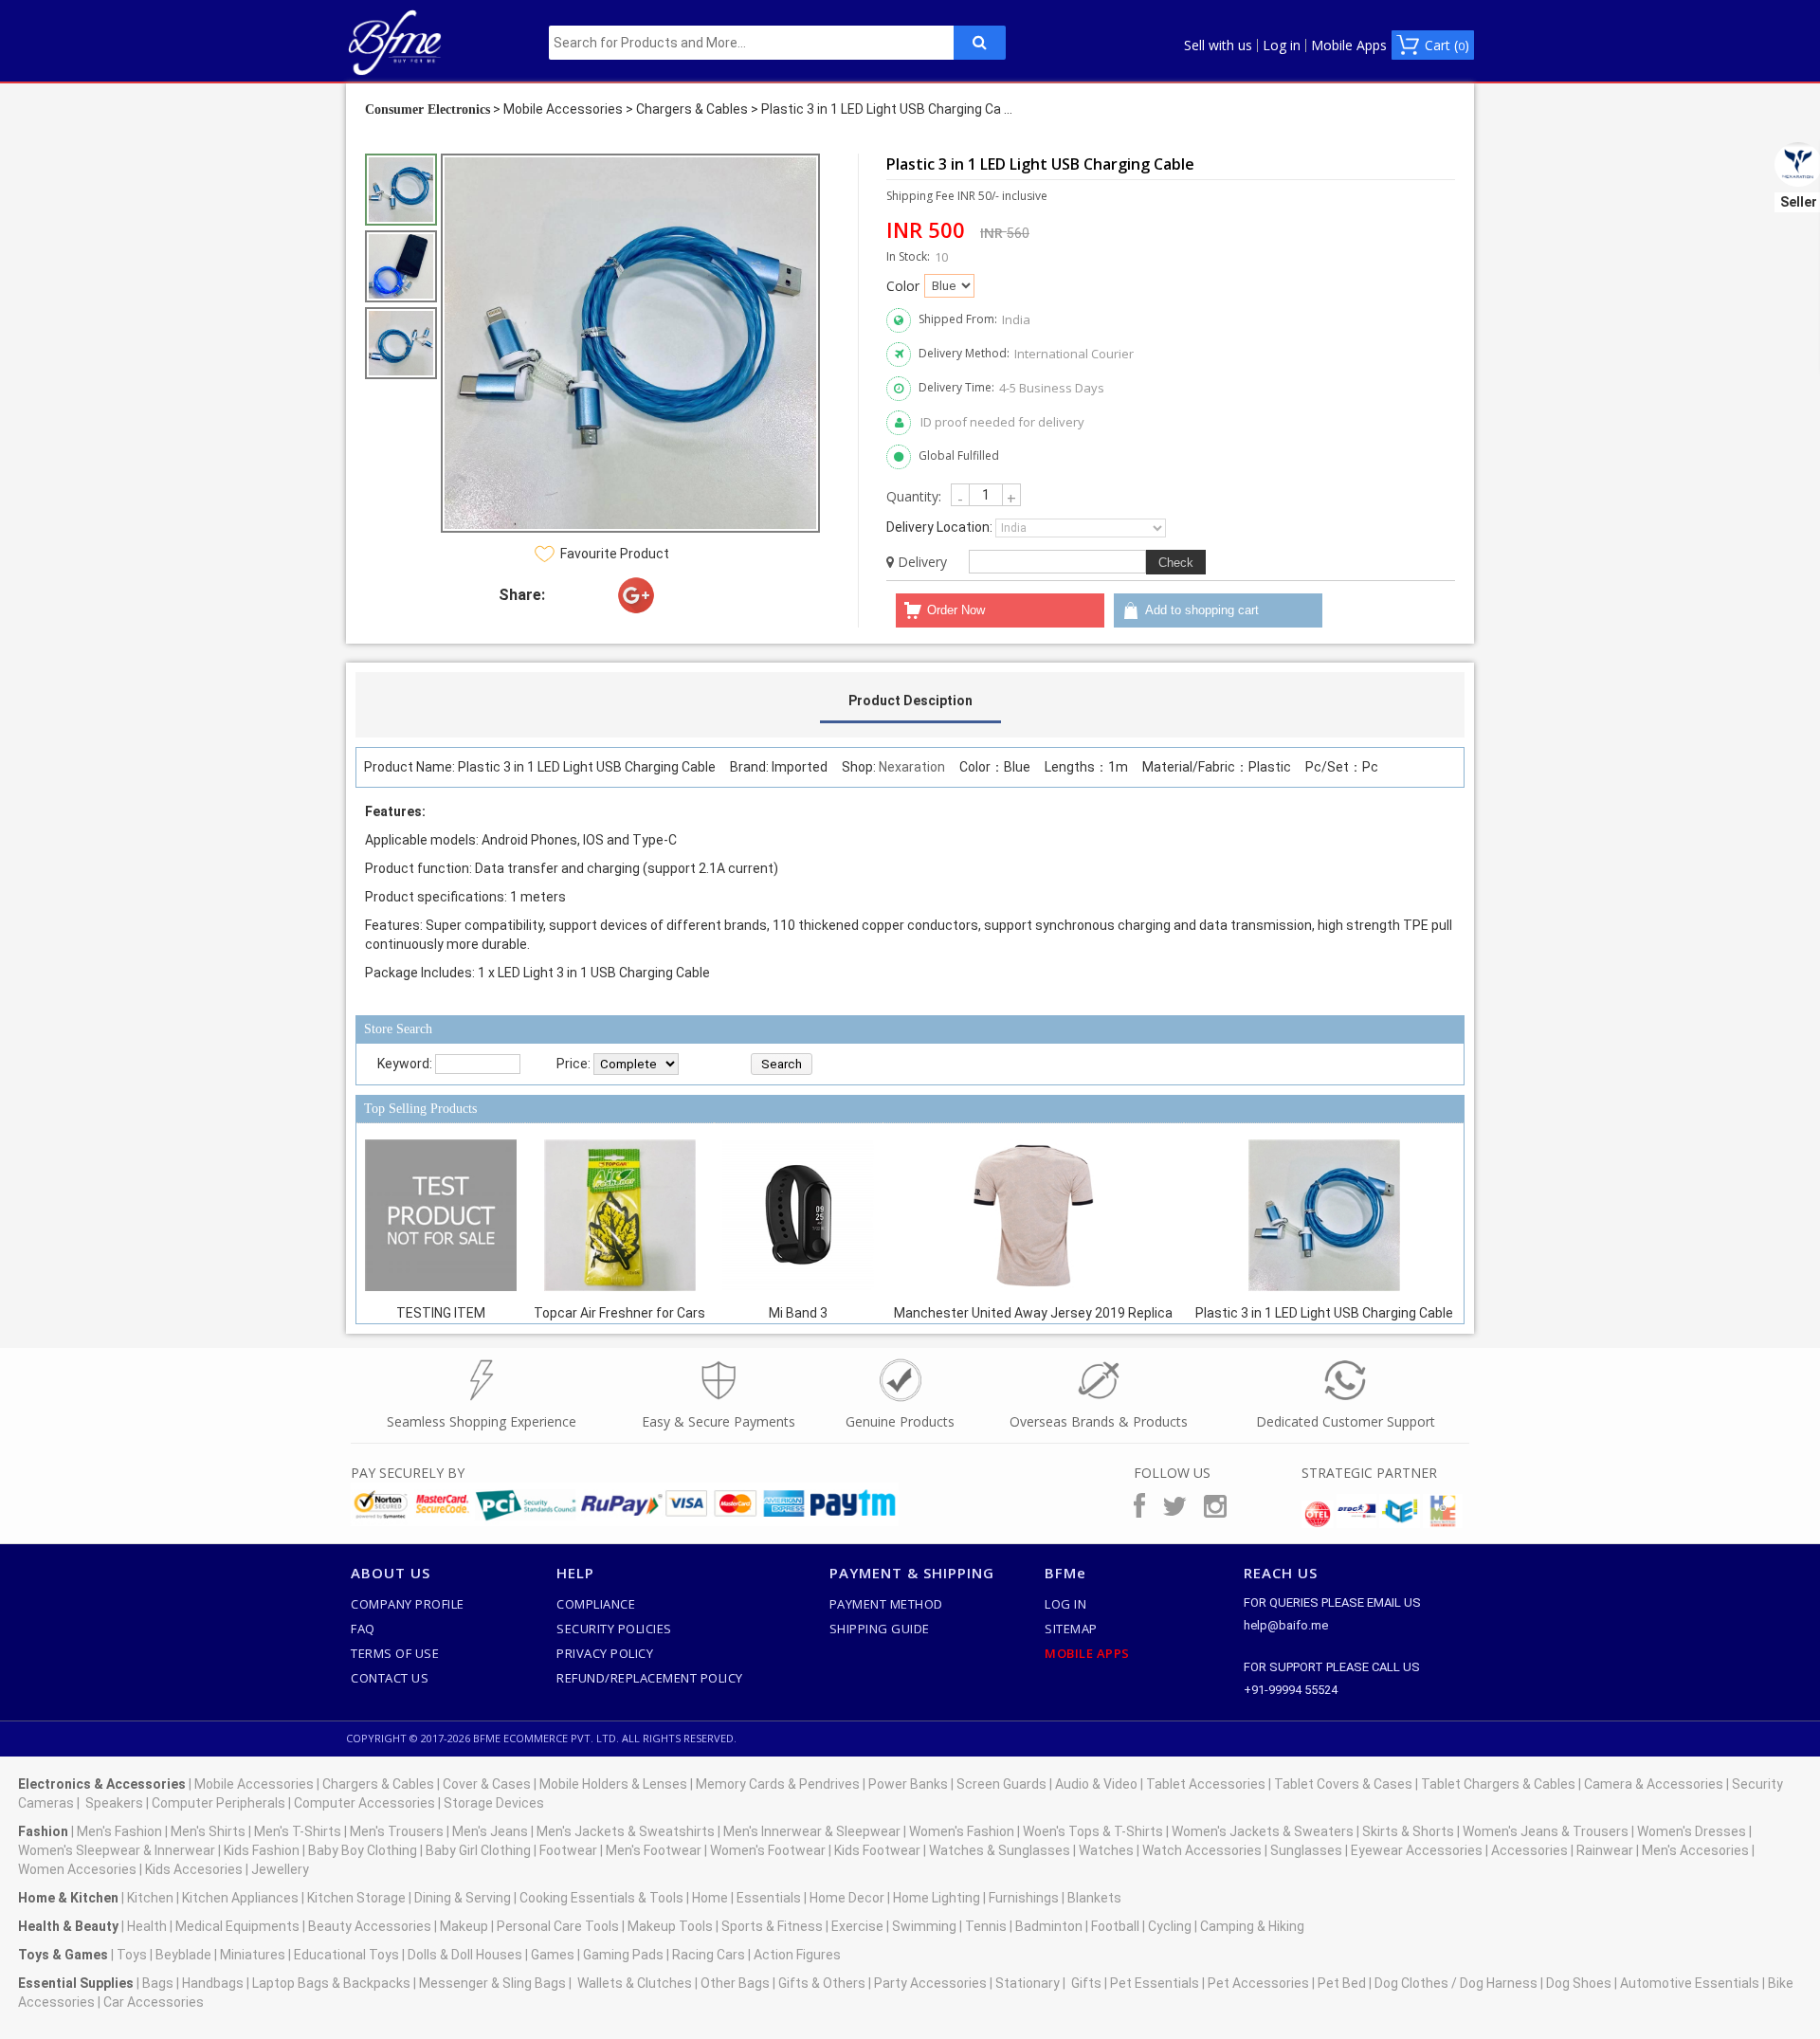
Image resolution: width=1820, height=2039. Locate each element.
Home (710, 1898)
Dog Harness (1497, 1983)
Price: (573, 1064)
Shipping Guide (880, 1629)
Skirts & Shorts (1408, 1831)
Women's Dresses (1692, 1831)
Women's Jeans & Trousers (1546, 1831)
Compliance (596, 1604)
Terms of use (395, 1653)
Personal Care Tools (558, 1926)
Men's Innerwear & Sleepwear (812, 1831)
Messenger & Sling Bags (492, 1983)
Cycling (1170, 1926)
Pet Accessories (1258, 1983)
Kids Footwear (877, 1850)
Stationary (1028, 1983)
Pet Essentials (1155, 1983)
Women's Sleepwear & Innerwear (117, 1850)
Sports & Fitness (772, 1926)
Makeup (464, 1926)
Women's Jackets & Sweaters (1263, 1831)
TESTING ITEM (441, 1313)
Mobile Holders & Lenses (613, 1784)
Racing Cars (709, 1955)
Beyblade (183, 1955)
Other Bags (735, 1983)
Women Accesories (77, 1869)
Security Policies (614, 1629)
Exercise (857, 1926)
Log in (1282, 46)
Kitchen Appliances (240, 1898)
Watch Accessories (1202, 1850)
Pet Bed (1342, 1983)
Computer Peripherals (218, 1803)
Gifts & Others (822, 1983)
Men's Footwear (654, 1850)
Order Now (956, 610)
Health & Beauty (68, 1926)
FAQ (363, 1629)
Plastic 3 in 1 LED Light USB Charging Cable (1324, 1313)
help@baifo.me (1286, 1625)
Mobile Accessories (563, 109)
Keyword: (405, 1064)
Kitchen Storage (356, 1898)
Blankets (1094, 1898)
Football (1115, 1926)
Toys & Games (63, 1955)
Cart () (1447, 45)
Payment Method (886, 1604)
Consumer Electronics (428, 109)
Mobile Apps (1349, 46)
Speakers (114, 1803)
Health (147, 1926)
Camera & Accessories (1654, 1784)
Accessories (1529, 1850)
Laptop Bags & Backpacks (331, 1983)
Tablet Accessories (1206, 1784)
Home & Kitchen (68, 1898)
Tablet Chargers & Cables (1498, 1784)
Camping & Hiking (1252, 1926)
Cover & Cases (487, 1784)
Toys (132, 1955)
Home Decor (847, 1898)
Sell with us (1218, 46)
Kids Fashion (262, 1850)
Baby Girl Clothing (478, 1850)
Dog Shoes (1579, 1983)
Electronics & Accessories (102, 1784)
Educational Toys (346, 1955)
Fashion (43, 1831)
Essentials (769, 1898)
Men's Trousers (397, 1831)
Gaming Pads (623, 1955)
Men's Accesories (1695, 1850)
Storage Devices (494, 1803)
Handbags (213, 1983)
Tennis (986, 1926)
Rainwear (1605, 1850)
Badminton (1049, 1926)
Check (1176, 563)
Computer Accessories (364, 1803)
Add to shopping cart (1202, 610)
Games (553, 1955)
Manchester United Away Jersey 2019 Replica (1033, 1313)
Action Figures (797, 1955)
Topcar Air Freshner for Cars (619, 1313)
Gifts (1086, 1983)
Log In (1065, 1604)
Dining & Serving (463, 1898)
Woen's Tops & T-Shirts (1093, 1831)
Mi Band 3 (798, 1313)
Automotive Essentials (1690, 1983)
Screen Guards (1001, 1784)
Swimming (924, 1926)
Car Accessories (154, 2002)
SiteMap (1071, 1629)
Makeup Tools (670, 1926)
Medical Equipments (237, 1926)
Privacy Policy (605, 1653)
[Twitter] (691, 595)
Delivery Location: (939, 527)
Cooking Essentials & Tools (601, 1898)
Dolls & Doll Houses (465, 1955)
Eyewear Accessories (1417, 1850)
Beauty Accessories (370, 1926)
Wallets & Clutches (635, 1983)
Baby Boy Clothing (363, 1850)
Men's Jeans (490, 1831)
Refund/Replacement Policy (650, 1678)
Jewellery (280, 1869)
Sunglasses (1306, 1850)
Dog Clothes (1411, 1983)
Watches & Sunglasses (1000, 1850)
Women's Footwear (768, 1850)
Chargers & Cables (692, 109)
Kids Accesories (194, 1869)
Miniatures (253, 1955)
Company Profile (408, 1604)
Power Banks (908, 1784)
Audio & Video (1096, 1784)
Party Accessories (930, 1983)
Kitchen (150, 1898)
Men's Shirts (208, 1831)
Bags (158, 1983)
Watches (1106, 1850)
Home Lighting (937, 1898)
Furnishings (1024, 1898)
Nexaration (912, 767)
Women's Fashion (962, 1831)
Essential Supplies (76, 1983)
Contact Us (390, 1678)
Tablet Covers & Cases (1343, 1784)
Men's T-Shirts (298, 1831)
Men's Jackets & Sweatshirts (626, 1831)
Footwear (568, 1850)
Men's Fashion (119, 1831)
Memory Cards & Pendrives (778, 1784)
